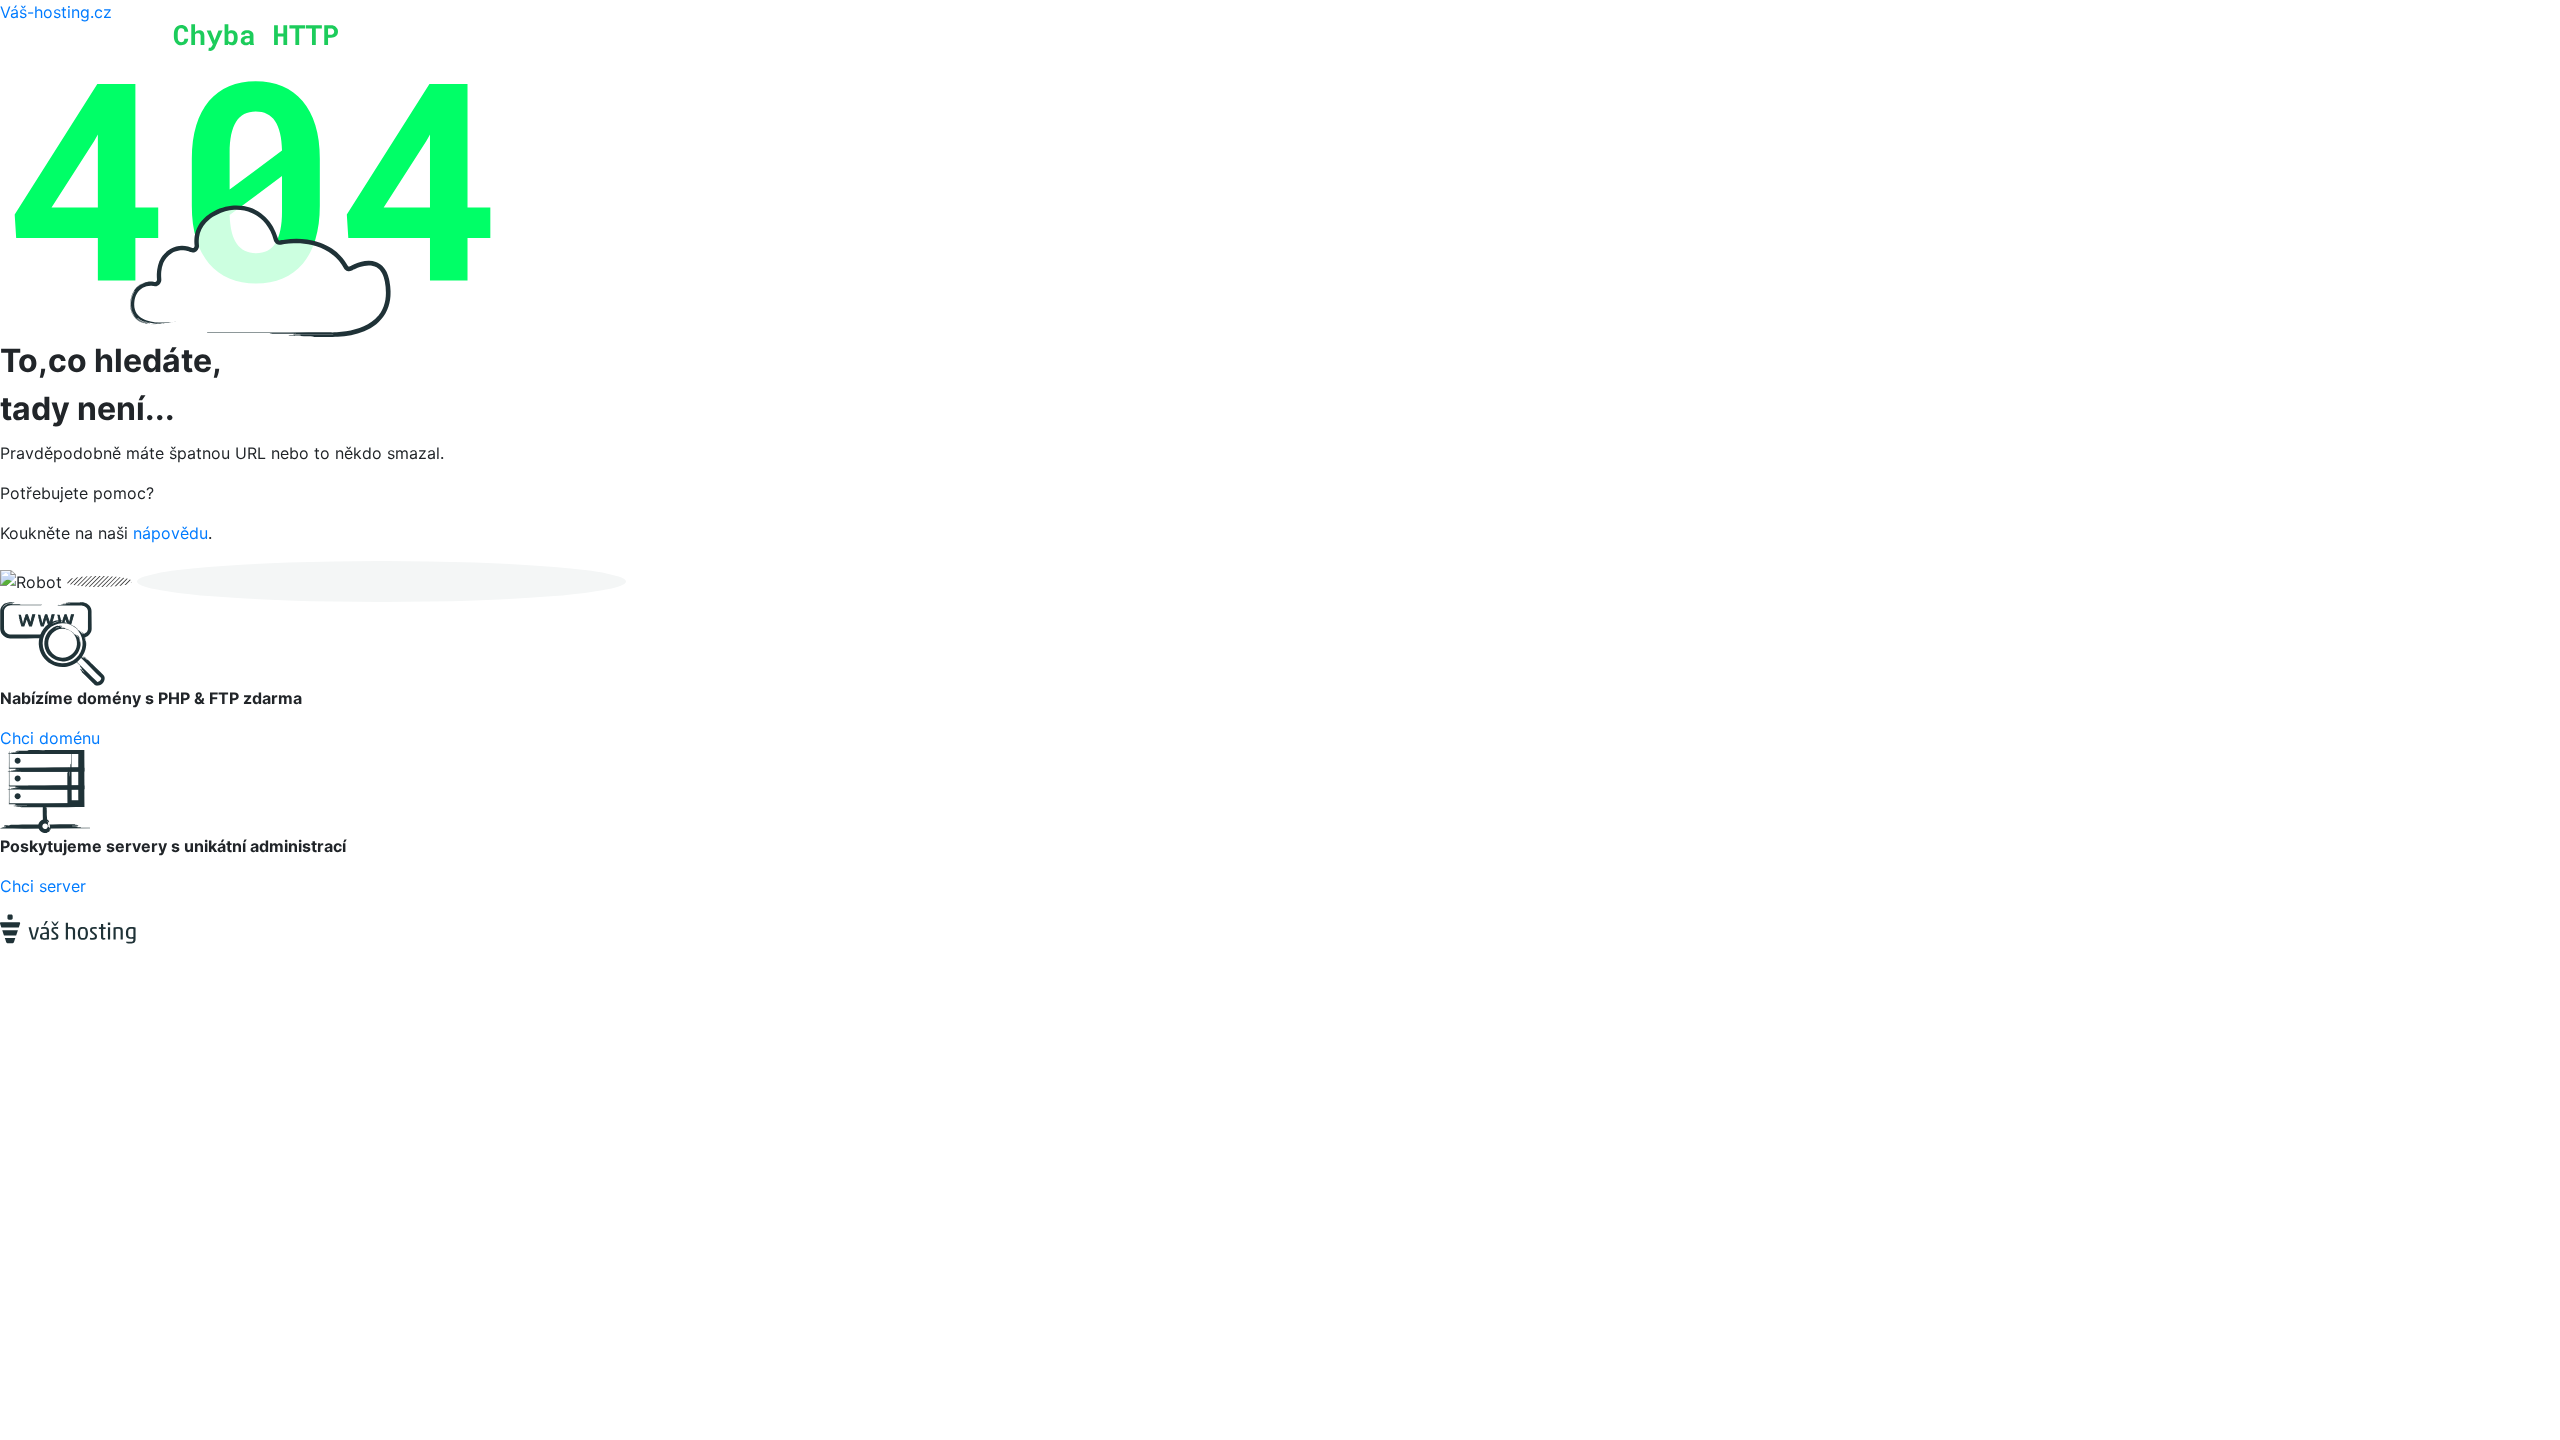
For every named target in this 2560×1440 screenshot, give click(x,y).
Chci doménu (50, 738)
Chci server (43, 886)
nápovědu (170, 533)
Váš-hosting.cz (56, 12)
